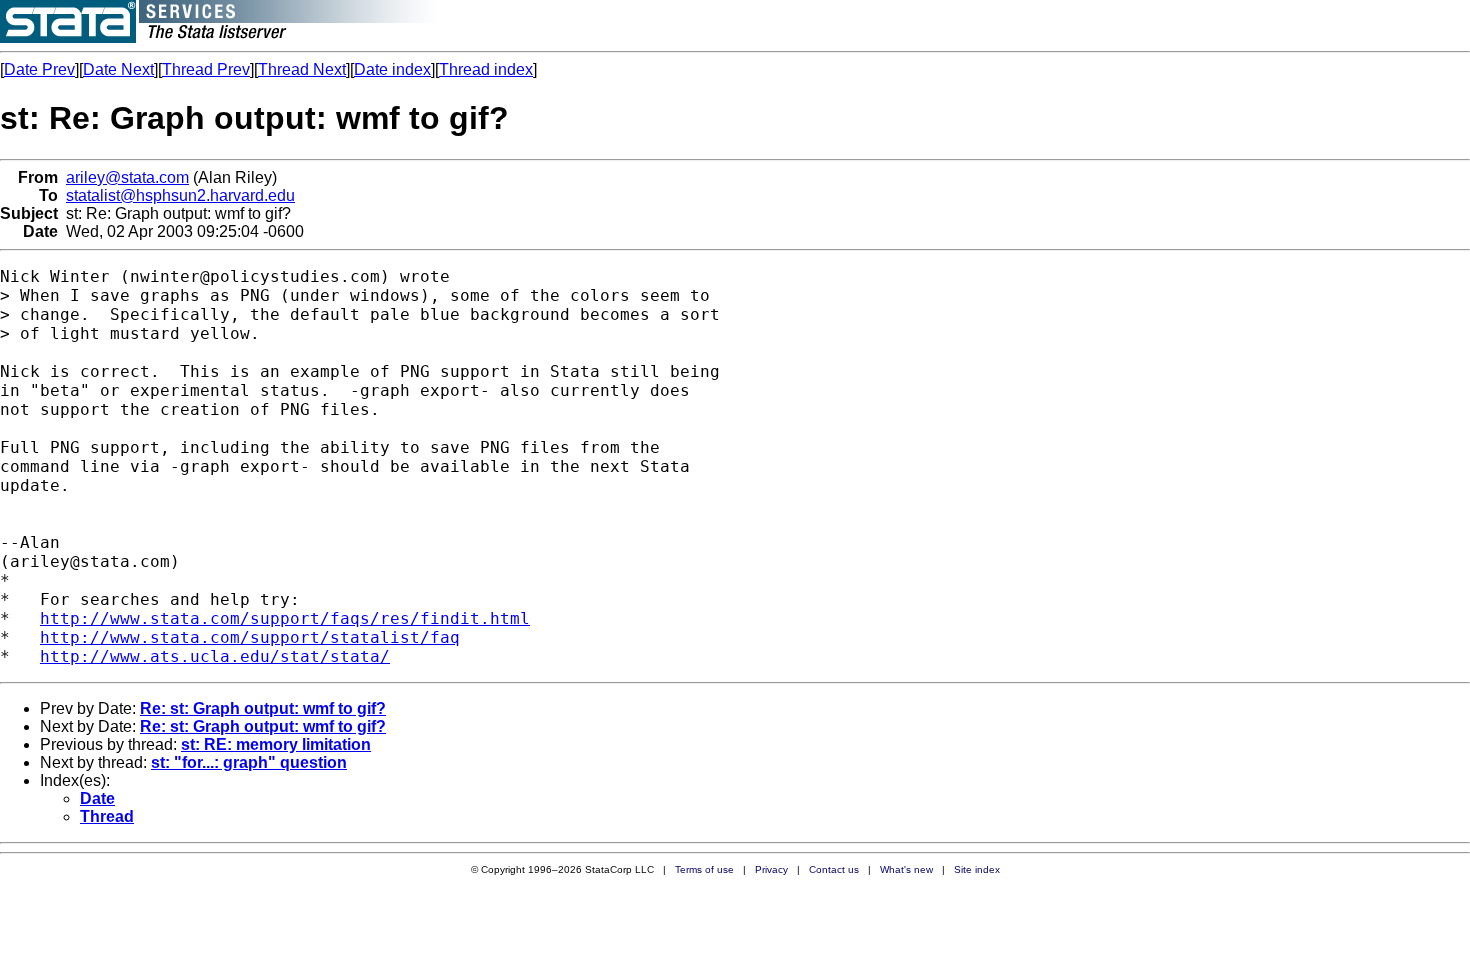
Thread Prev (206, 69)
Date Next (118, 69)
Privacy (771, 869)
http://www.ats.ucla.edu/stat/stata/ (215, 656)
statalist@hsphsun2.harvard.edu (180, 195)
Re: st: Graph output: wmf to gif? (263, 708)
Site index (977, 869)
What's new (906, 869)
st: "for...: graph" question (249, 762)
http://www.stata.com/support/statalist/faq (250, 637)
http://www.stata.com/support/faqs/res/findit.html (285, 618)
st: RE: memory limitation (276, 744)
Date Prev (39, 69)
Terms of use (704, 869)
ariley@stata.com (127, 177)
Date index (392, 69)
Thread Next (302, 69)
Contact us (834, 869)
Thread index (486, 69)
